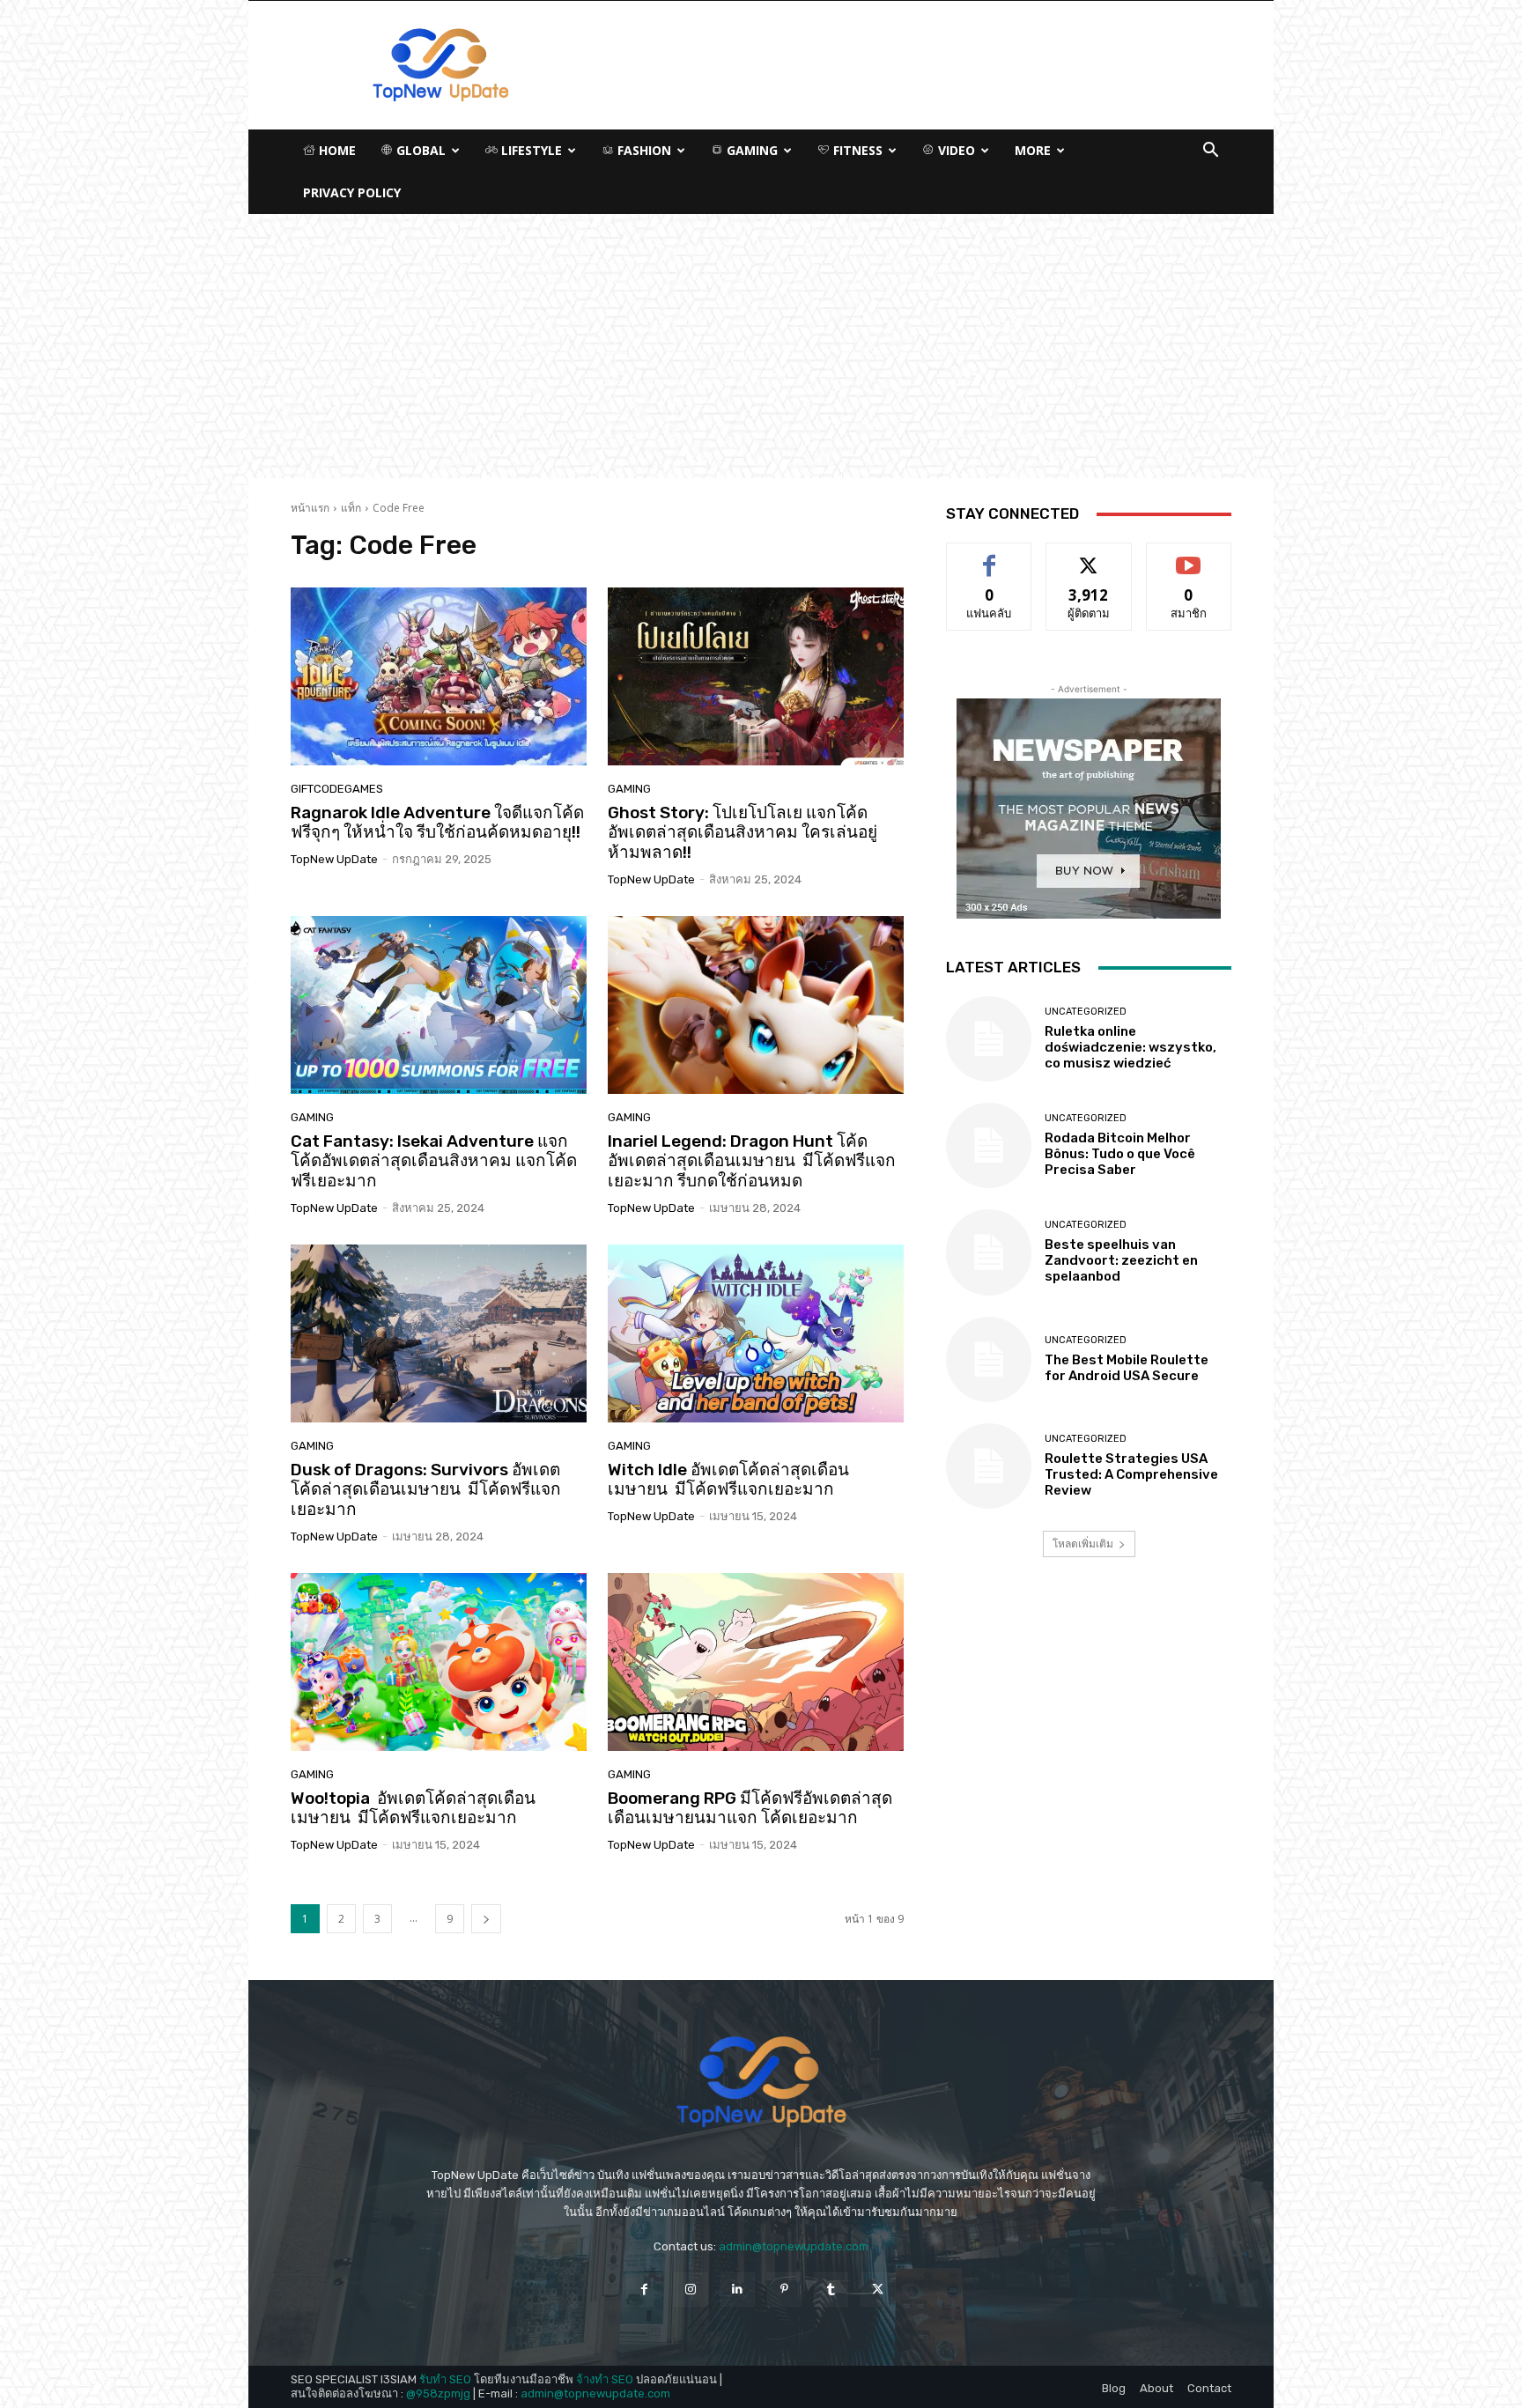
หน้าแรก (310, 508)
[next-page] (486, 1919)
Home (336, 150)
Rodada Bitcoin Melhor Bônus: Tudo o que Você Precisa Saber (1120, 1154)
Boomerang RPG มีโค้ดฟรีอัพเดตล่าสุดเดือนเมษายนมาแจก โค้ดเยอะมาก (750, 1808)
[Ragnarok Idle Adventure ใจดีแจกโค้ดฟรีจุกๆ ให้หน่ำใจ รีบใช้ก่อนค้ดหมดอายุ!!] (439, 676)
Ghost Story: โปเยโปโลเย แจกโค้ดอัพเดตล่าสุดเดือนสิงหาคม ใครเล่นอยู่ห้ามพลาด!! (743, 833)
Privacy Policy (352, 192)
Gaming (750, 150)
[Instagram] (691, 2290)
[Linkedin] (738, 2290)
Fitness (856, 150)
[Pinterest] (784, 2290)
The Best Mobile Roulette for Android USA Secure (1127, 1368)
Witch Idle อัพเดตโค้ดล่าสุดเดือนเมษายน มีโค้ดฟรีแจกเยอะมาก (728, 1480)
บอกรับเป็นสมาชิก (1189, 556)
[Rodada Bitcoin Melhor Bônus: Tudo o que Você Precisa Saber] (989, 1145)
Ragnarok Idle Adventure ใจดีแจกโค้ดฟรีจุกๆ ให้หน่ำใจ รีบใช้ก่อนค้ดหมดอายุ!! (437, 823)
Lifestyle (530, 150)
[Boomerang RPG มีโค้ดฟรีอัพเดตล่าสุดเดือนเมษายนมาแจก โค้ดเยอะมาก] (756, 1662)
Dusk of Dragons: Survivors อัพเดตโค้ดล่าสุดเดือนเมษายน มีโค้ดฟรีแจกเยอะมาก (426, 1490)
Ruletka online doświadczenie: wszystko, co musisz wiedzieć (1130, 1047)
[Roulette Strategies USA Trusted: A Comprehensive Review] (989, 1466)
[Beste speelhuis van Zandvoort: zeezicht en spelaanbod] (989, 1252)
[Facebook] (643, 2290)
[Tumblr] (831, 2290)
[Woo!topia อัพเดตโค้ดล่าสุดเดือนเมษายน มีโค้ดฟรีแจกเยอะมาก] (439, 1662)
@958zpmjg (438, 2393)
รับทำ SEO (445, 2379)
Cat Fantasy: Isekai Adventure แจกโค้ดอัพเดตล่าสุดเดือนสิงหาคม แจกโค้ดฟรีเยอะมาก (434, 1161)
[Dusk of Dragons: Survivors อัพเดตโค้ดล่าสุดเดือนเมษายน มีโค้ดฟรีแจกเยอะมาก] (439, 1333)
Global (419, 150)
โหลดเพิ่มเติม (1083, 1544)
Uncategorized (1086, 1012)
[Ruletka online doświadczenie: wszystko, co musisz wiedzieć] (989, 1039)
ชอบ (990, 556)
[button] (1210, 152)
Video (955, 150)
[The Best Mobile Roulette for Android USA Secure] (989, 1359)
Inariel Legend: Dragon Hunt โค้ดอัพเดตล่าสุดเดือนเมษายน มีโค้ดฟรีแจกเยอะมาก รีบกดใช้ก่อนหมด (752, 1161)
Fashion (643, 150)
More (1033, 150)
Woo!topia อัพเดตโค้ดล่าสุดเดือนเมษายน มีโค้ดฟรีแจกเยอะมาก (413, 1808)
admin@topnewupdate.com (794, 2246)
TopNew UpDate (334, 859)
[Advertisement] (761, 346)
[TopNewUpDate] (761, 2082)
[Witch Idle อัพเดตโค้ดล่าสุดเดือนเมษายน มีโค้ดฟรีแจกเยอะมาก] (756, 1333)
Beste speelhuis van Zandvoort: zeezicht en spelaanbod (1121, 1260)
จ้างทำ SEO (605, 2379)
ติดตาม (1089, 556)
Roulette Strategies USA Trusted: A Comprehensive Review (1131, 1474)
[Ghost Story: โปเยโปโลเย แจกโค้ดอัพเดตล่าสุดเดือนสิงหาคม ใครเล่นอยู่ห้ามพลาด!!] (756, 676)
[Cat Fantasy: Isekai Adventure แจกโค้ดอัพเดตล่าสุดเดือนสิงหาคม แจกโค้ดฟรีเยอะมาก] (439, 1005)
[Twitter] (878, 2290)
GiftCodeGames (337, 789)
